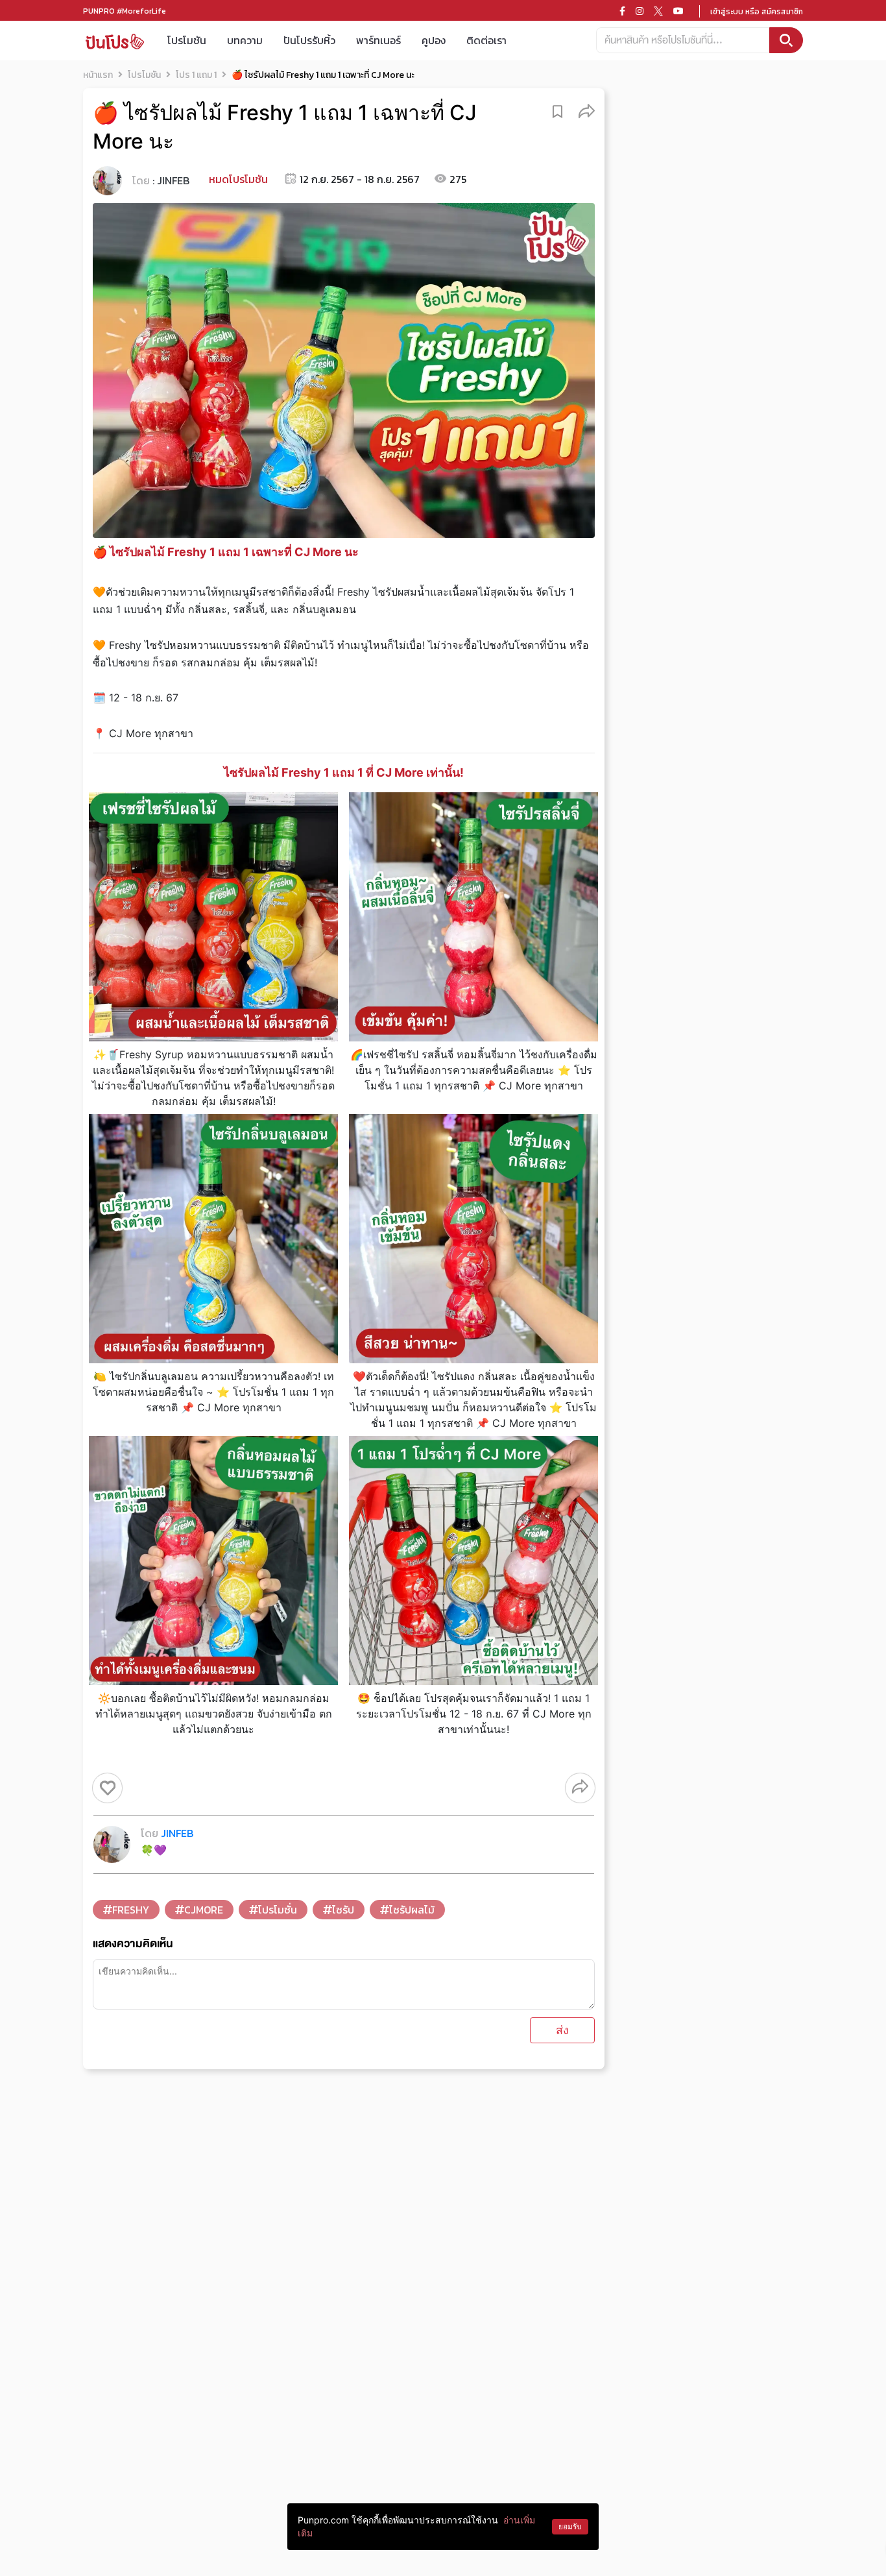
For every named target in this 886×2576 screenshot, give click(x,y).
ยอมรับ (570, 2526)
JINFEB (173, 180)
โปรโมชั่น (278, 1910)
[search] (786, 40)
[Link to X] (658, 11)
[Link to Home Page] (115, 41)
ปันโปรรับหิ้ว (309, 40)
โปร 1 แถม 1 (196, 75)
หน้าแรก (98, 75)
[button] (587, 111)
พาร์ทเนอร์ (378, 40)
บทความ (245, 40)
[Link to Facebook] (622, 11)
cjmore (204, 1910)
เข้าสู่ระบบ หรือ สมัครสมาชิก (757, 12)
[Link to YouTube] (678, 11)
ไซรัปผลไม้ (412, 1910)
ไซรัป (343, 1910)
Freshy (131, 1910)
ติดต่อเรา (486, 40)
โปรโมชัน (187, 40)
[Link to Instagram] (640, 11)
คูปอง (434, 40)
